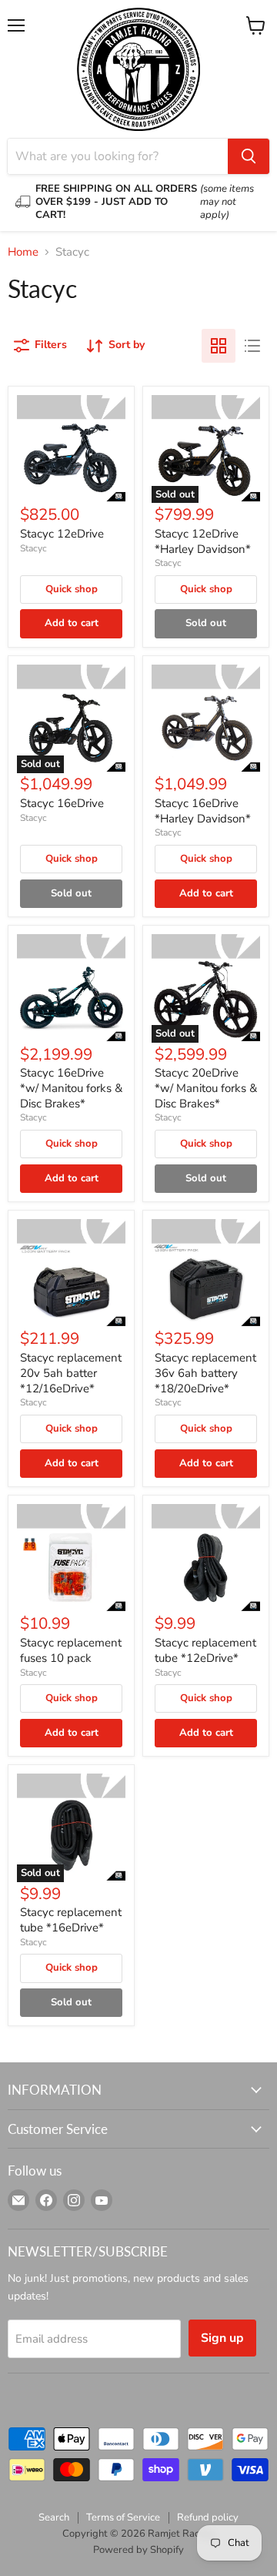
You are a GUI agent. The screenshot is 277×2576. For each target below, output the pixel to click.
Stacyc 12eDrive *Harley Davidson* (203, 541)
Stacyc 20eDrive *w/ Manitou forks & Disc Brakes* (206, 1088)
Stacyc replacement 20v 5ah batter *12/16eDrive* (71, 1373)
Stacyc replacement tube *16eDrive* (71, 1920)
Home (23, 252)
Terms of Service (123, 2517)
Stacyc (33, 548)
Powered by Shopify (138, 2550)
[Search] (249, 156)
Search (54, 2517)
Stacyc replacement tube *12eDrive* (205, 1650)
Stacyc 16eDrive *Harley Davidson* (203, 811)
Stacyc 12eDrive (62, 534)
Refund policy (208, 2517)
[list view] (252, 346)
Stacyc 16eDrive (62, 803)
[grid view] (219, 346)
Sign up (222, 2338)
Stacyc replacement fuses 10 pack (71, 1650)
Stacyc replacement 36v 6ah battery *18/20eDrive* (205, 1373)
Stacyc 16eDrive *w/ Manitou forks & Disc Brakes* (71, 1088)
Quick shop (72, 589)
